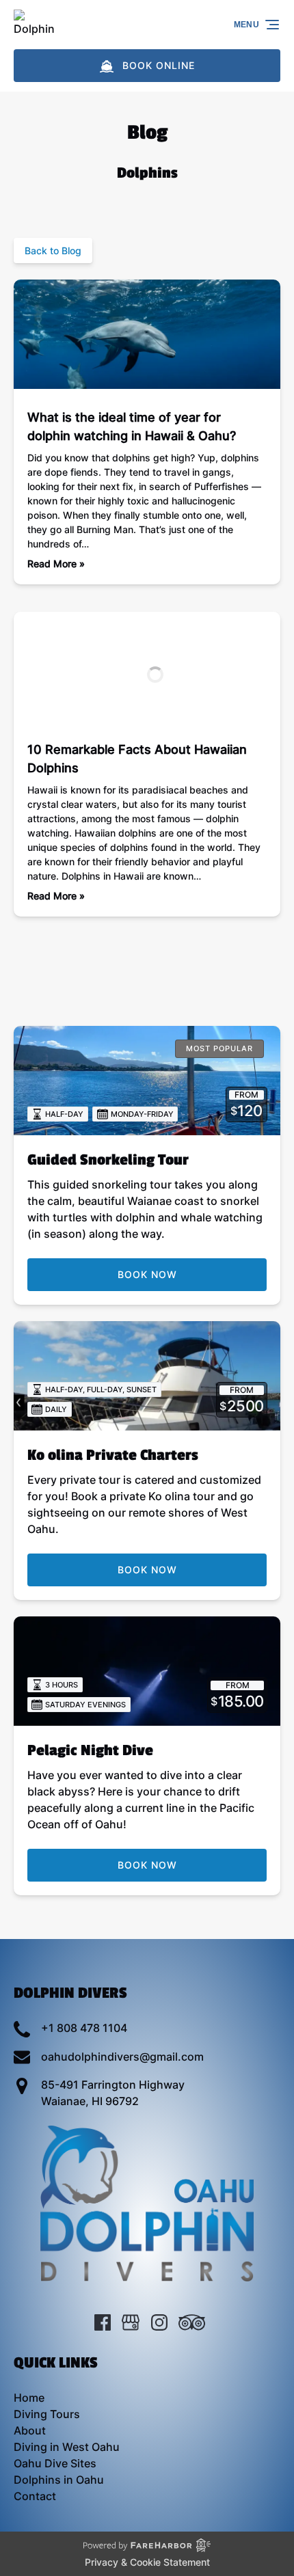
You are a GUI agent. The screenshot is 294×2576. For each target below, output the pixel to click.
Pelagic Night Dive (90, 1750)
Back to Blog (53, 250)
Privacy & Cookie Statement (147, 2562)
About (30, 2430)
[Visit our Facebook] (103, 2322)
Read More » (56, 564)
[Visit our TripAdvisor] (192, 2322)
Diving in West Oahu (67, 2447)
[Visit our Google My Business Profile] (131, 2322)
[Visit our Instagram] (159, 2322)
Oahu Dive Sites (55, 2463)
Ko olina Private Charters (113, 1455)
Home (29, 2398)
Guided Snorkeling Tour (108, 1160)
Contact (35, 2496)
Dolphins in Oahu (59, 2480)
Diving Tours (47, 2414)
